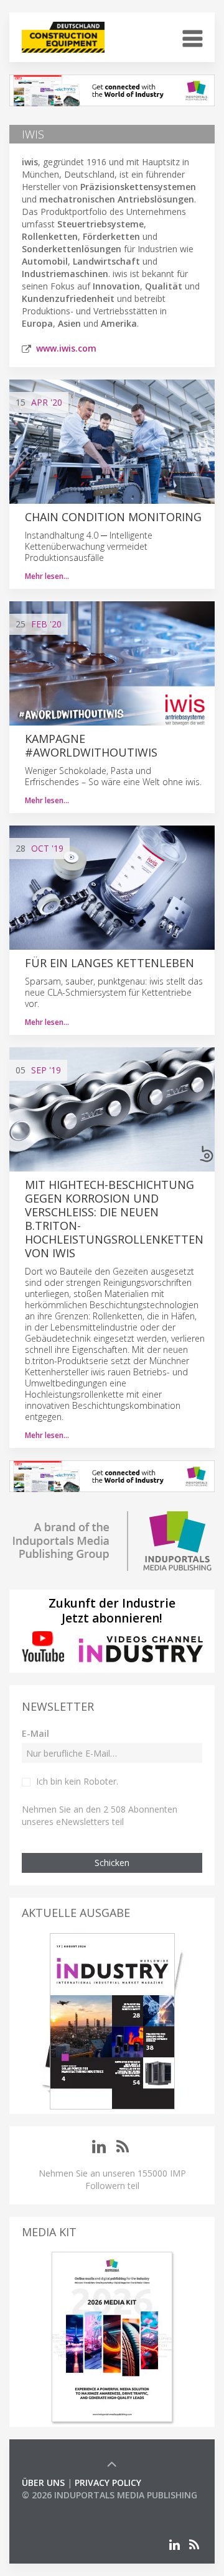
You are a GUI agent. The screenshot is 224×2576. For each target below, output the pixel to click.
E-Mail (35, 1733)
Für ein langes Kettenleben (110, 963)
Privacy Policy (108, 2483)
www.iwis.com (66, 348)
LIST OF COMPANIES (64, 2507)
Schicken (112, 1863)
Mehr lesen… (47, 576)
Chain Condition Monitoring (113, 517)
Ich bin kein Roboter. (77, 1781)
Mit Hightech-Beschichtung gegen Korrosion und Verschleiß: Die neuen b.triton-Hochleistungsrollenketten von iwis (114, 1219)
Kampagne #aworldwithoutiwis (91, 745)
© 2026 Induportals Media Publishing (110, 2495)
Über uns (43, 2483)
